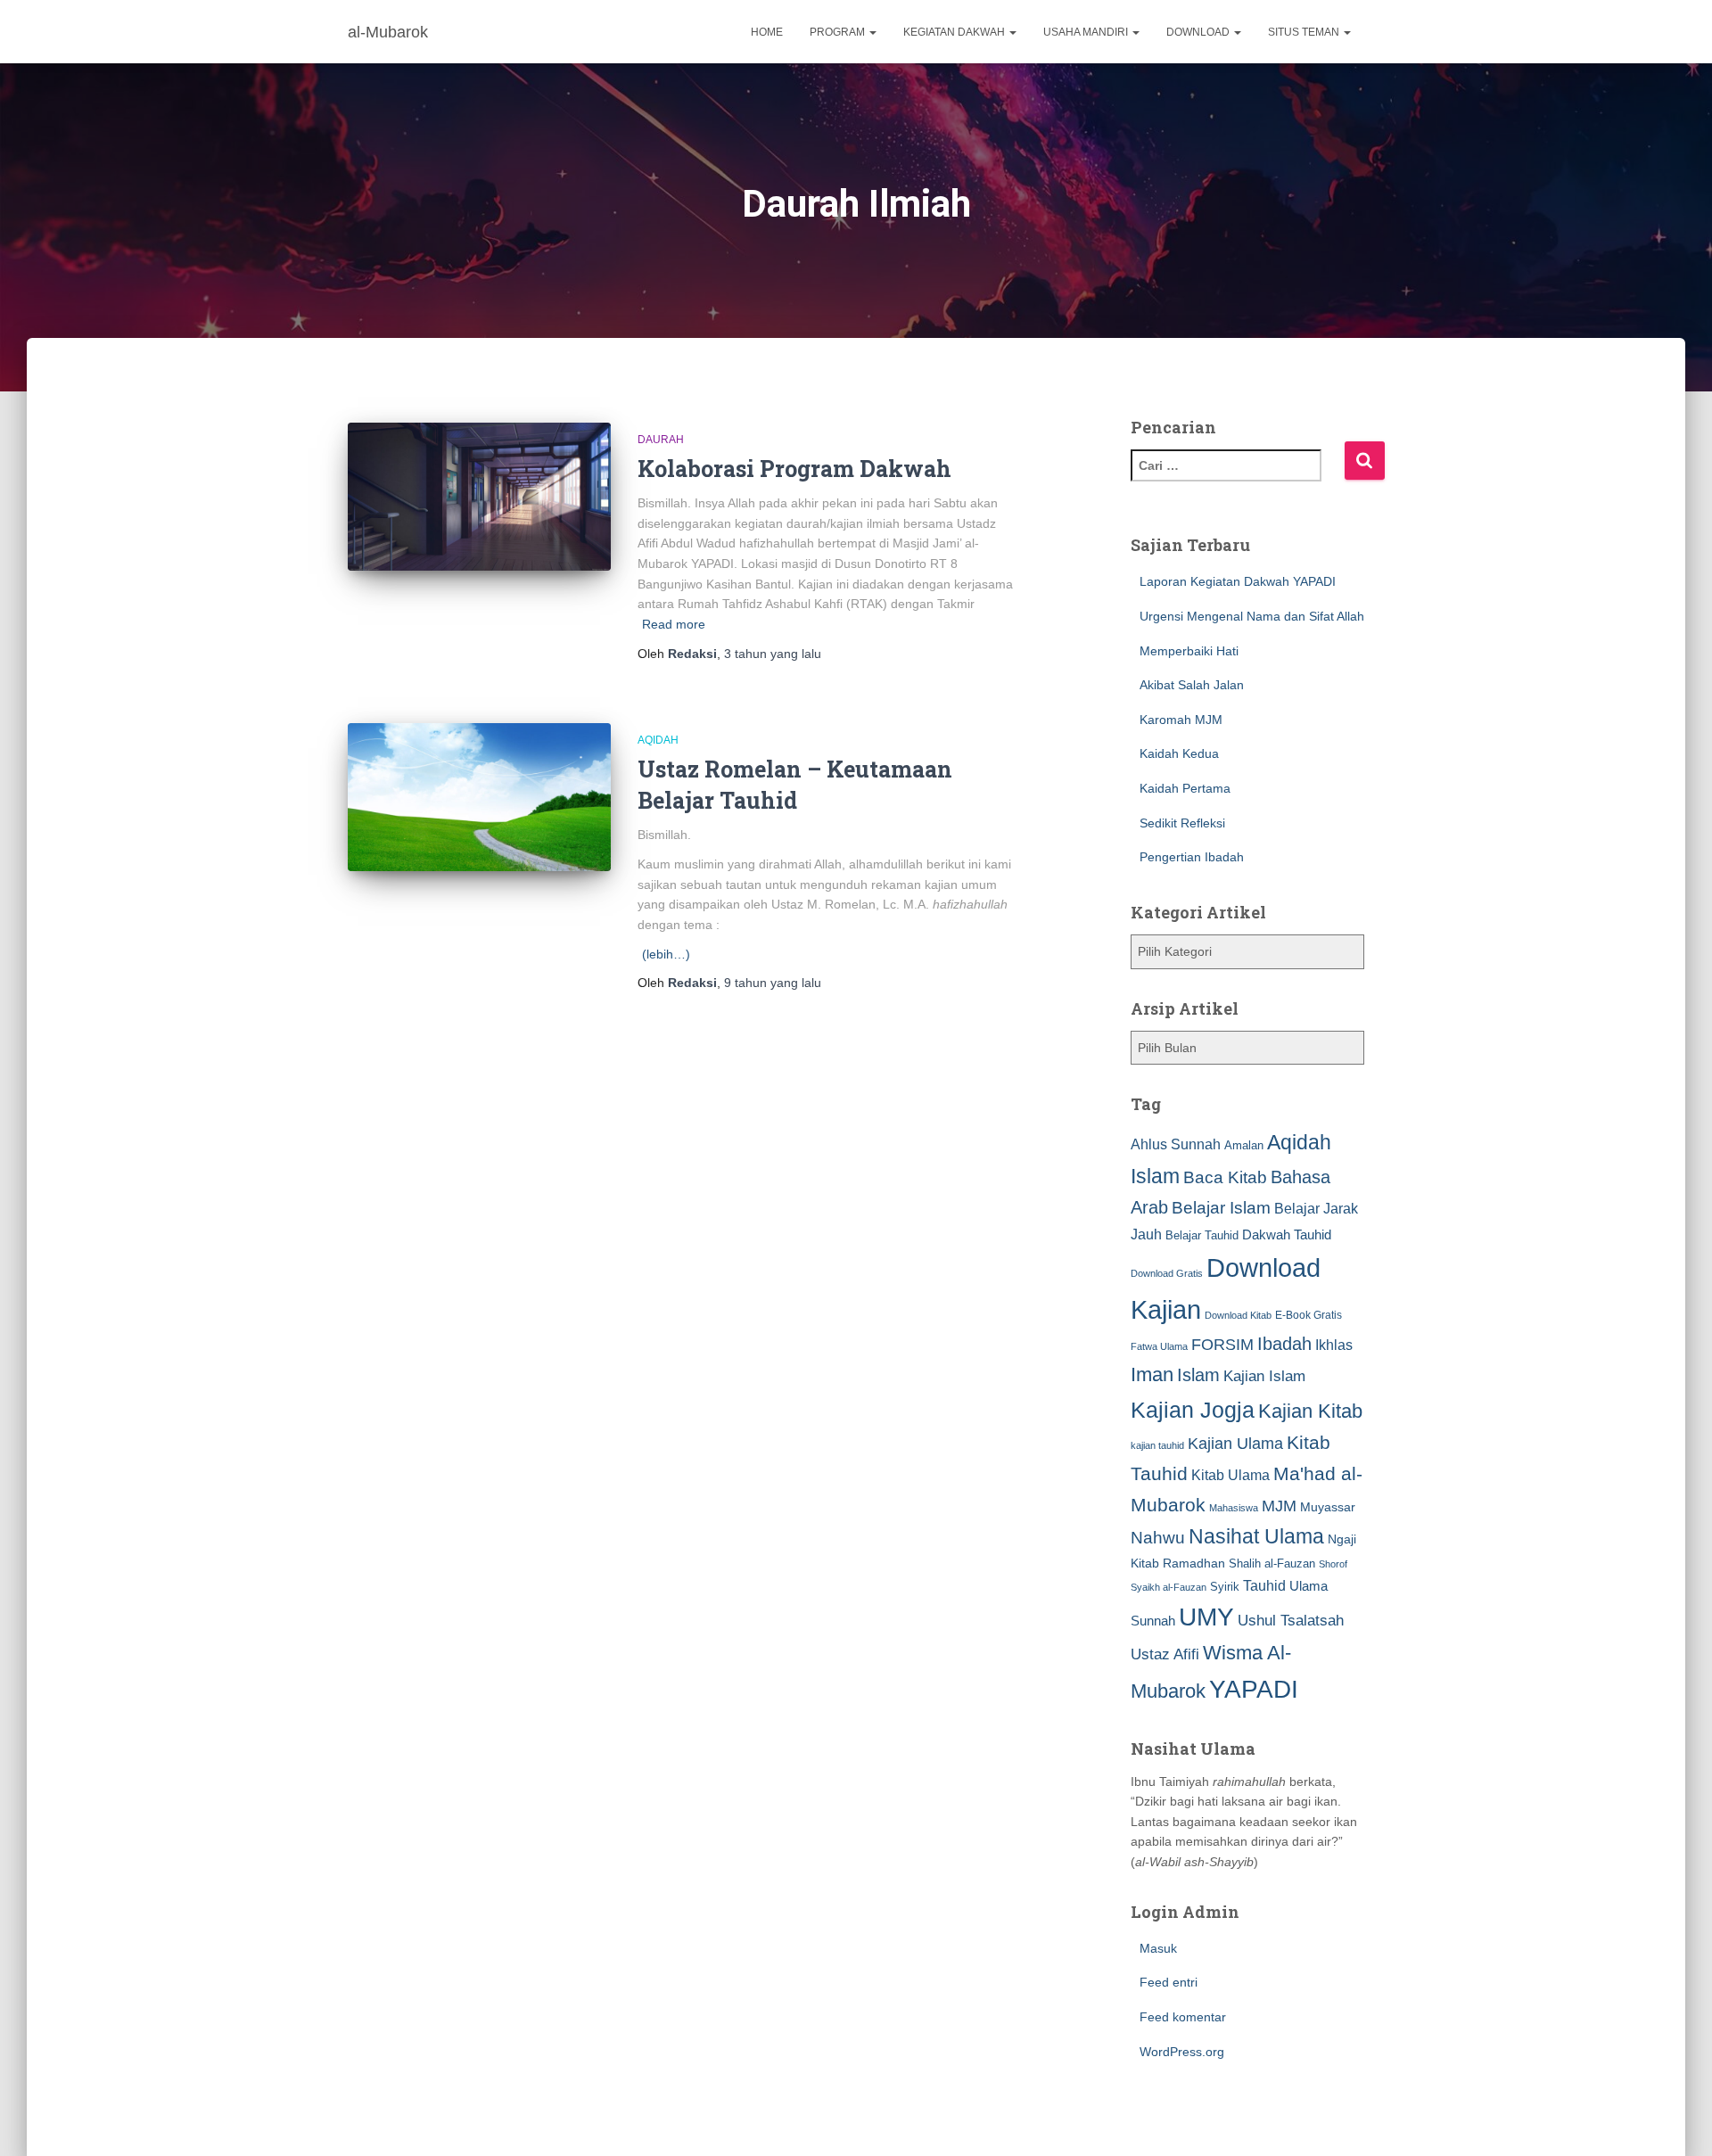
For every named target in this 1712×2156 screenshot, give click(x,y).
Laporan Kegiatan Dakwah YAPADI (1238, 581)
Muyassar (1328, 1507)
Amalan (1244, 1145)
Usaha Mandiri (1087, 32)
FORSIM (1222, 1344)
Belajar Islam (1221, 1208)
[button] (872, 32)
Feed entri (1169, 1982)
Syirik (1225, 1587)
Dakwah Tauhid (1287, 1235)
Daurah (661, 440)
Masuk (1158, 1948)
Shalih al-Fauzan (1272, 1564)
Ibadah (1284, 1344)
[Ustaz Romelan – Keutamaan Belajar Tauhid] (479, 797)
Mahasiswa (1234, 1508)
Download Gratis (1167, 1273)
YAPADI (1254, 1689)
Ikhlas (1334, 1345)
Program (839, 32)
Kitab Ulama (1230, 1475)
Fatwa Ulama (1159, 1346)
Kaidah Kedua (1179, 753)
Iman (1152, 1374)
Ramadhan (1194, 1563)
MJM (1279, 1506)
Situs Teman (1305, 32)
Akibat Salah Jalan (1192, 685)
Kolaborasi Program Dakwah (794, 469)
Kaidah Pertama (1185, 788)
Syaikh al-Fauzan (1169, 1587)
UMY (1206, 1617)
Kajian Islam (1264, 1376)
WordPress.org (1182, 2052)
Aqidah (658, 740)
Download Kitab (1238, 1315)
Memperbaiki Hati (1189, 651)
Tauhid (1264, 1585)
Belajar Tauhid (1202, 1235)
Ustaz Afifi (1165, 1654)
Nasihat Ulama (1256, 1536)
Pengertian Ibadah (1192, 857)
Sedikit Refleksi (1182, 823)
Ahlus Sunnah (1176, 1144)
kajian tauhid (1157, 1445)
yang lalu (773, 654)
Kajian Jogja (1193, 1410)
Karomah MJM (1181, 720)
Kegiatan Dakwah (955, 32)
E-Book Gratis (1309, 1315)
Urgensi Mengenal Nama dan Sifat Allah (1252, 616)
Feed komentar (1183, 2017)
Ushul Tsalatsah (1291, 1621)
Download (1199, 32)
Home (767, 32)
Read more (674, 624)
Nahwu (1158, 1538)
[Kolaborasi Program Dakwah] (479, 497)
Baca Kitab (1225, 1177)
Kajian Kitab (1310, 1411)
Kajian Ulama (1235, 1444)
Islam (1198, 1375)
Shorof (1333, 1564)
